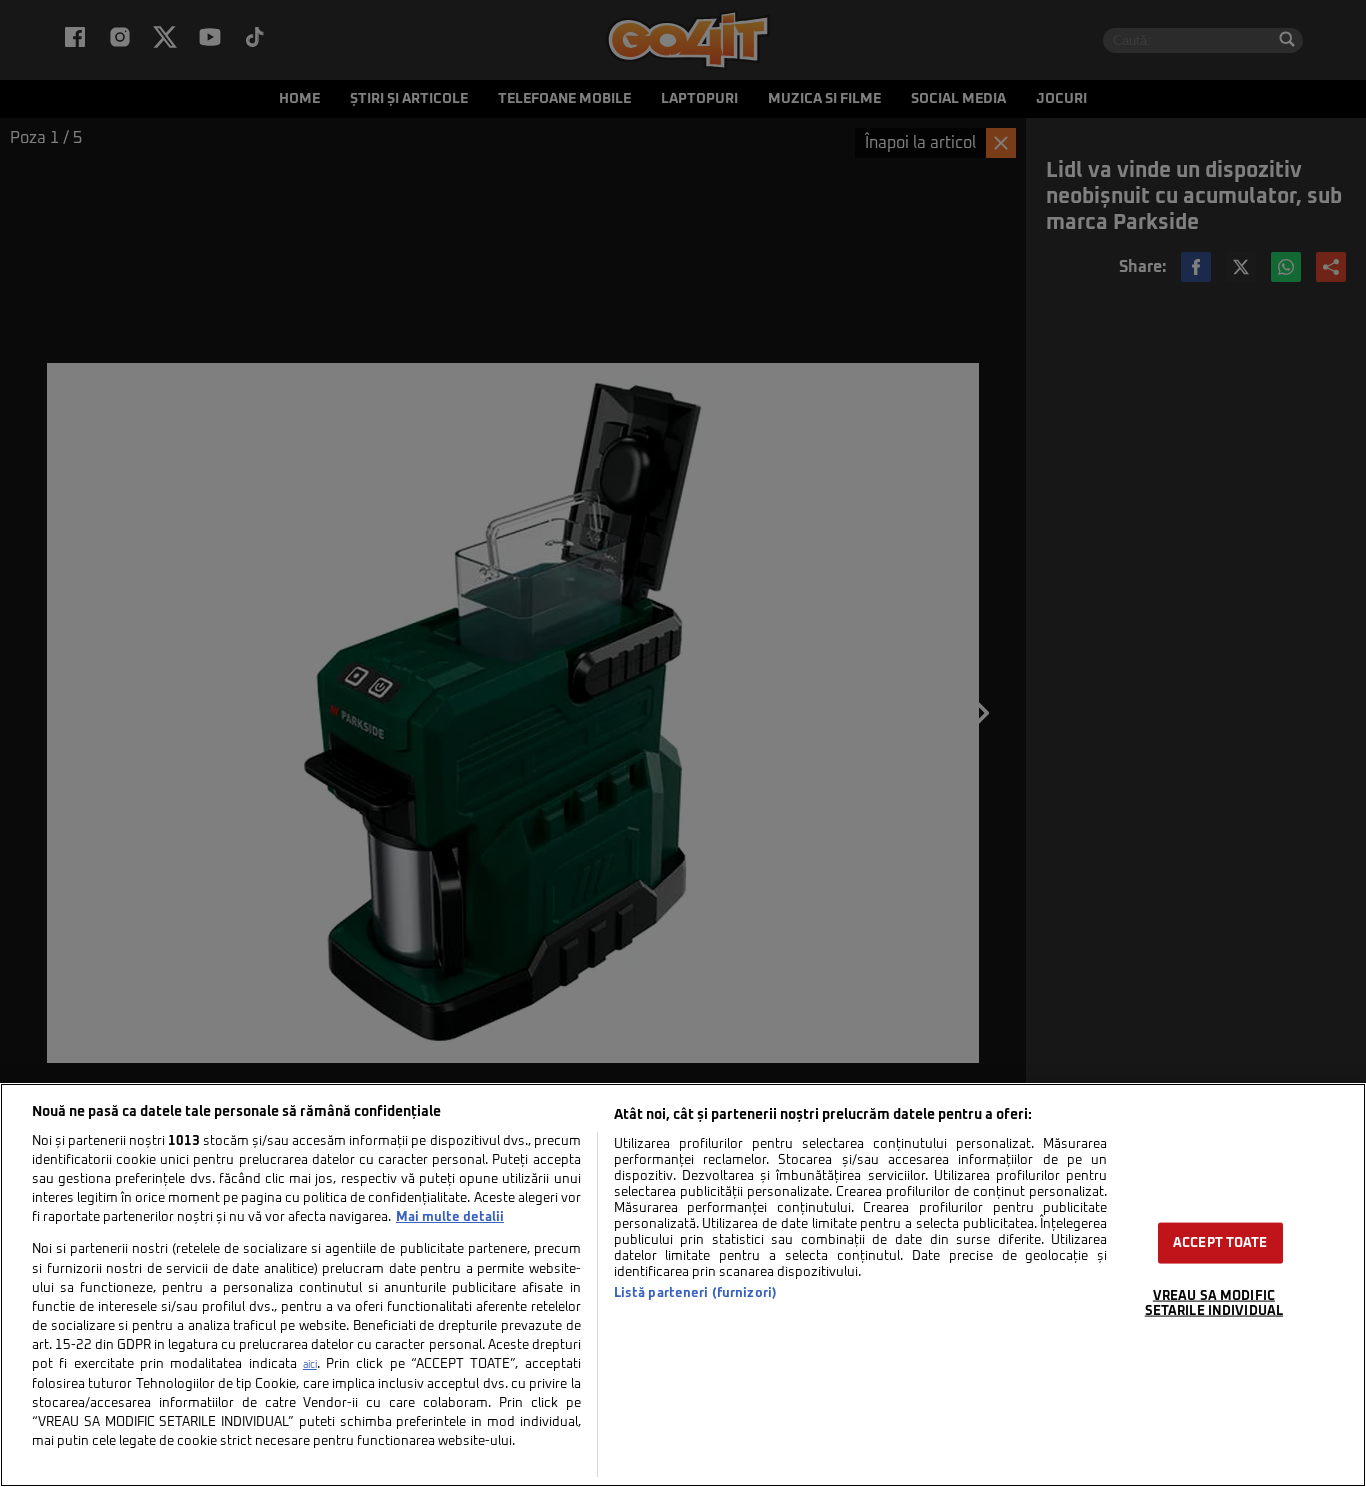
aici (310, 1365)
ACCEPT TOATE (1220, 1243)
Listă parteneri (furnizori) (695, 1293)
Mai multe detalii (450, 1217)
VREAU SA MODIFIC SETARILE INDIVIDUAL (1214, 1304)
